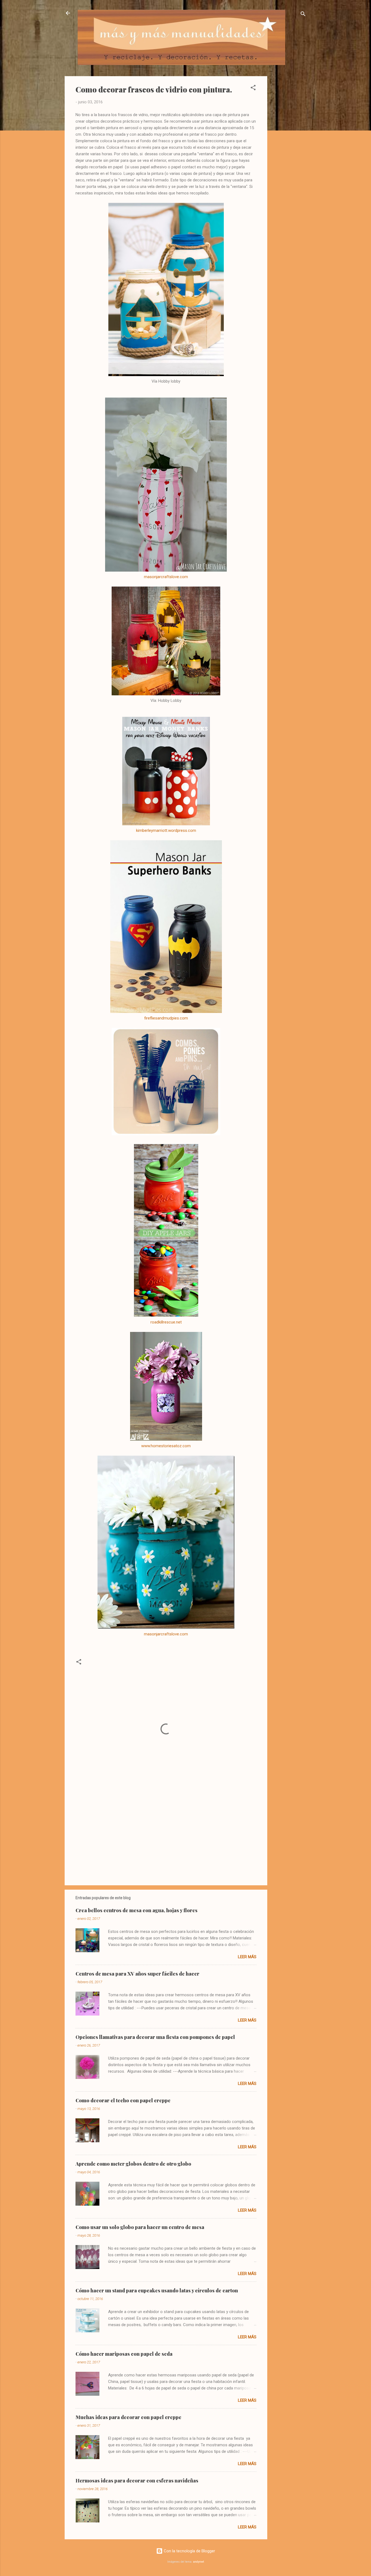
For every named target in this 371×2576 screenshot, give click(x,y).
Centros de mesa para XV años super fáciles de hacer (137, 1974)
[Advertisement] (289, 158)
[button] (253, 89)
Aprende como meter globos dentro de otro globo (133, 2164)
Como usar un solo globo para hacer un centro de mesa (140, 2227)
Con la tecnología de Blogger (189, 2551)
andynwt (199, 2562)
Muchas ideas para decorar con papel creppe (128, 2417)
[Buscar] (303, 15)
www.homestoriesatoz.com (166, 1446)
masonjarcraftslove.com (166, 577)
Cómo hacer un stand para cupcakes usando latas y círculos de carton (157, 2290)
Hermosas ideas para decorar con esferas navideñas (137, 2481)
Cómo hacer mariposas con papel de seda (124, 2354)
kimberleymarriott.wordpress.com (166, 830)
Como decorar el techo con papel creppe (123, 2100)
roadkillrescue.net (166, 1322)
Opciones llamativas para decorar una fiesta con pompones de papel (155, 2037)
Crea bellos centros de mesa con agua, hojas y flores (136, 1910)
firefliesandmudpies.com (166, 1018)
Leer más (247, 1957)
